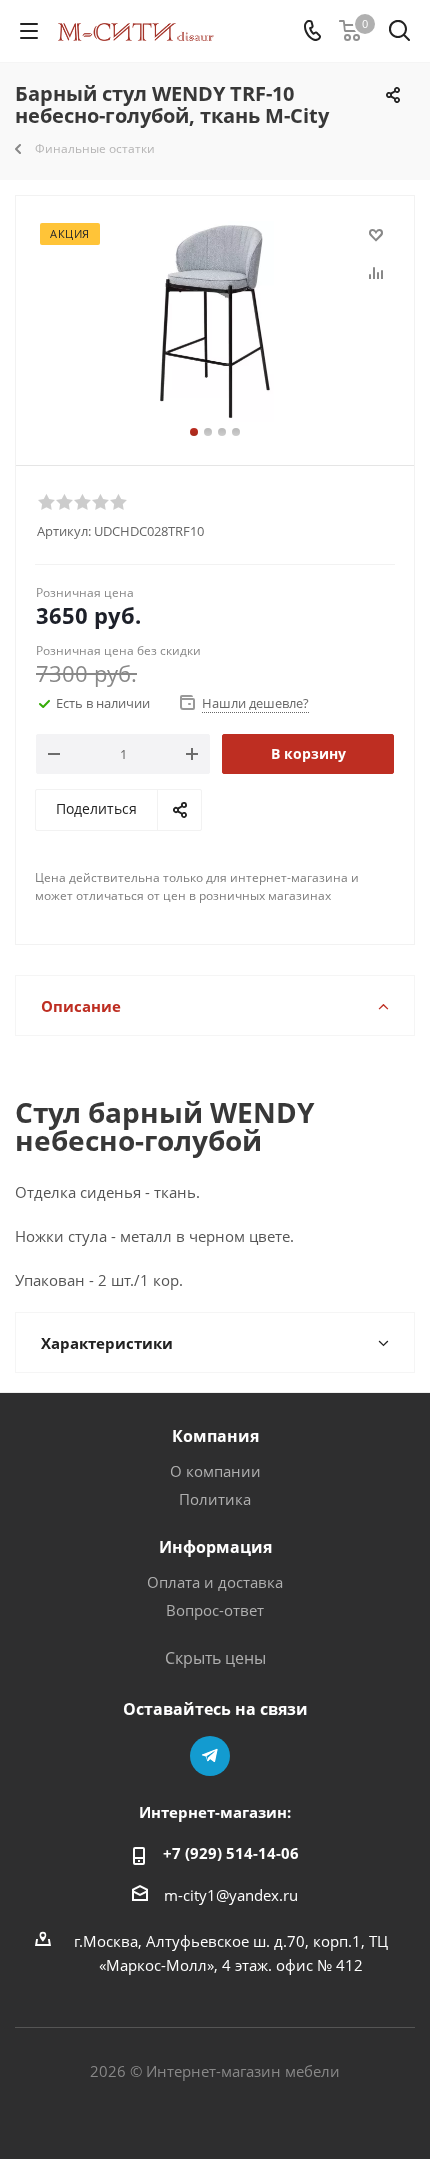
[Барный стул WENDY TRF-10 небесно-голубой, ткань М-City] (215, 321)
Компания (215, 1436)
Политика (215, 1499)
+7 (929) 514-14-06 (231, 1853)
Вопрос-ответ (215, 1610)
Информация (215, 1547)
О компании (215, 1471)
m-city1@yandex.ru (231, 1895)
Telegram (210, 1756)
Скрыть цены (215, 1658)
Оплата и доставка (215, 1582)
